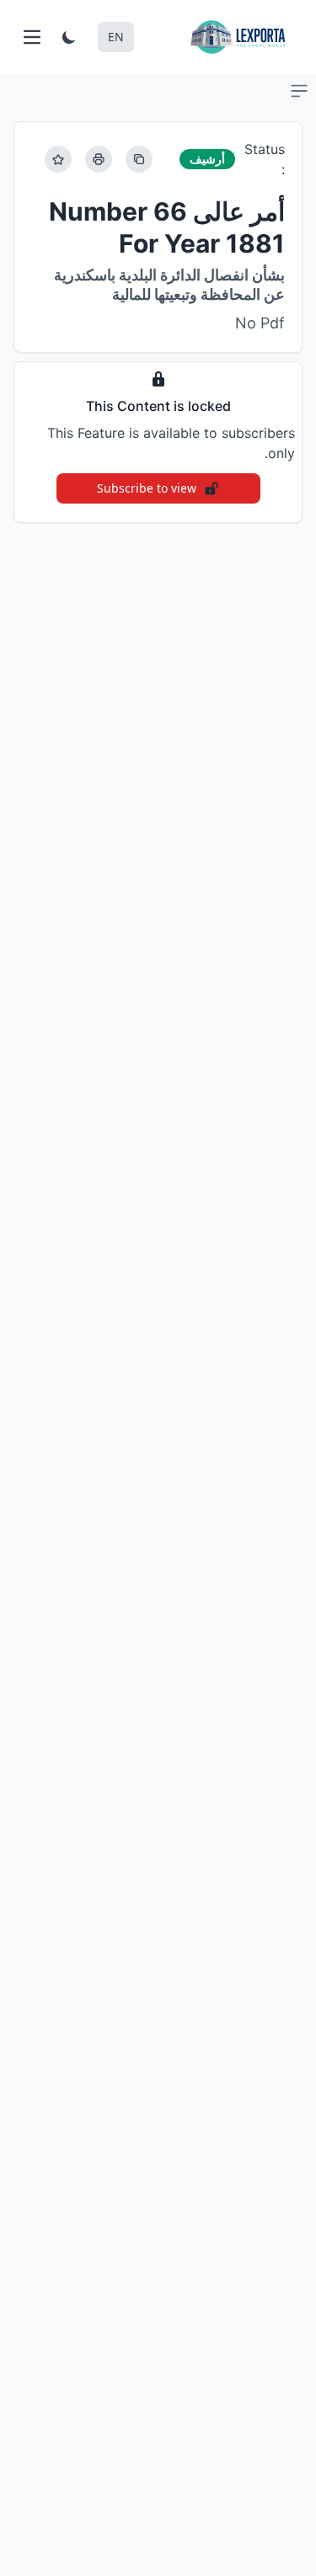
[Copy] (139, 159)
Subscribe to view (147, 488)
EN (116, 37)
